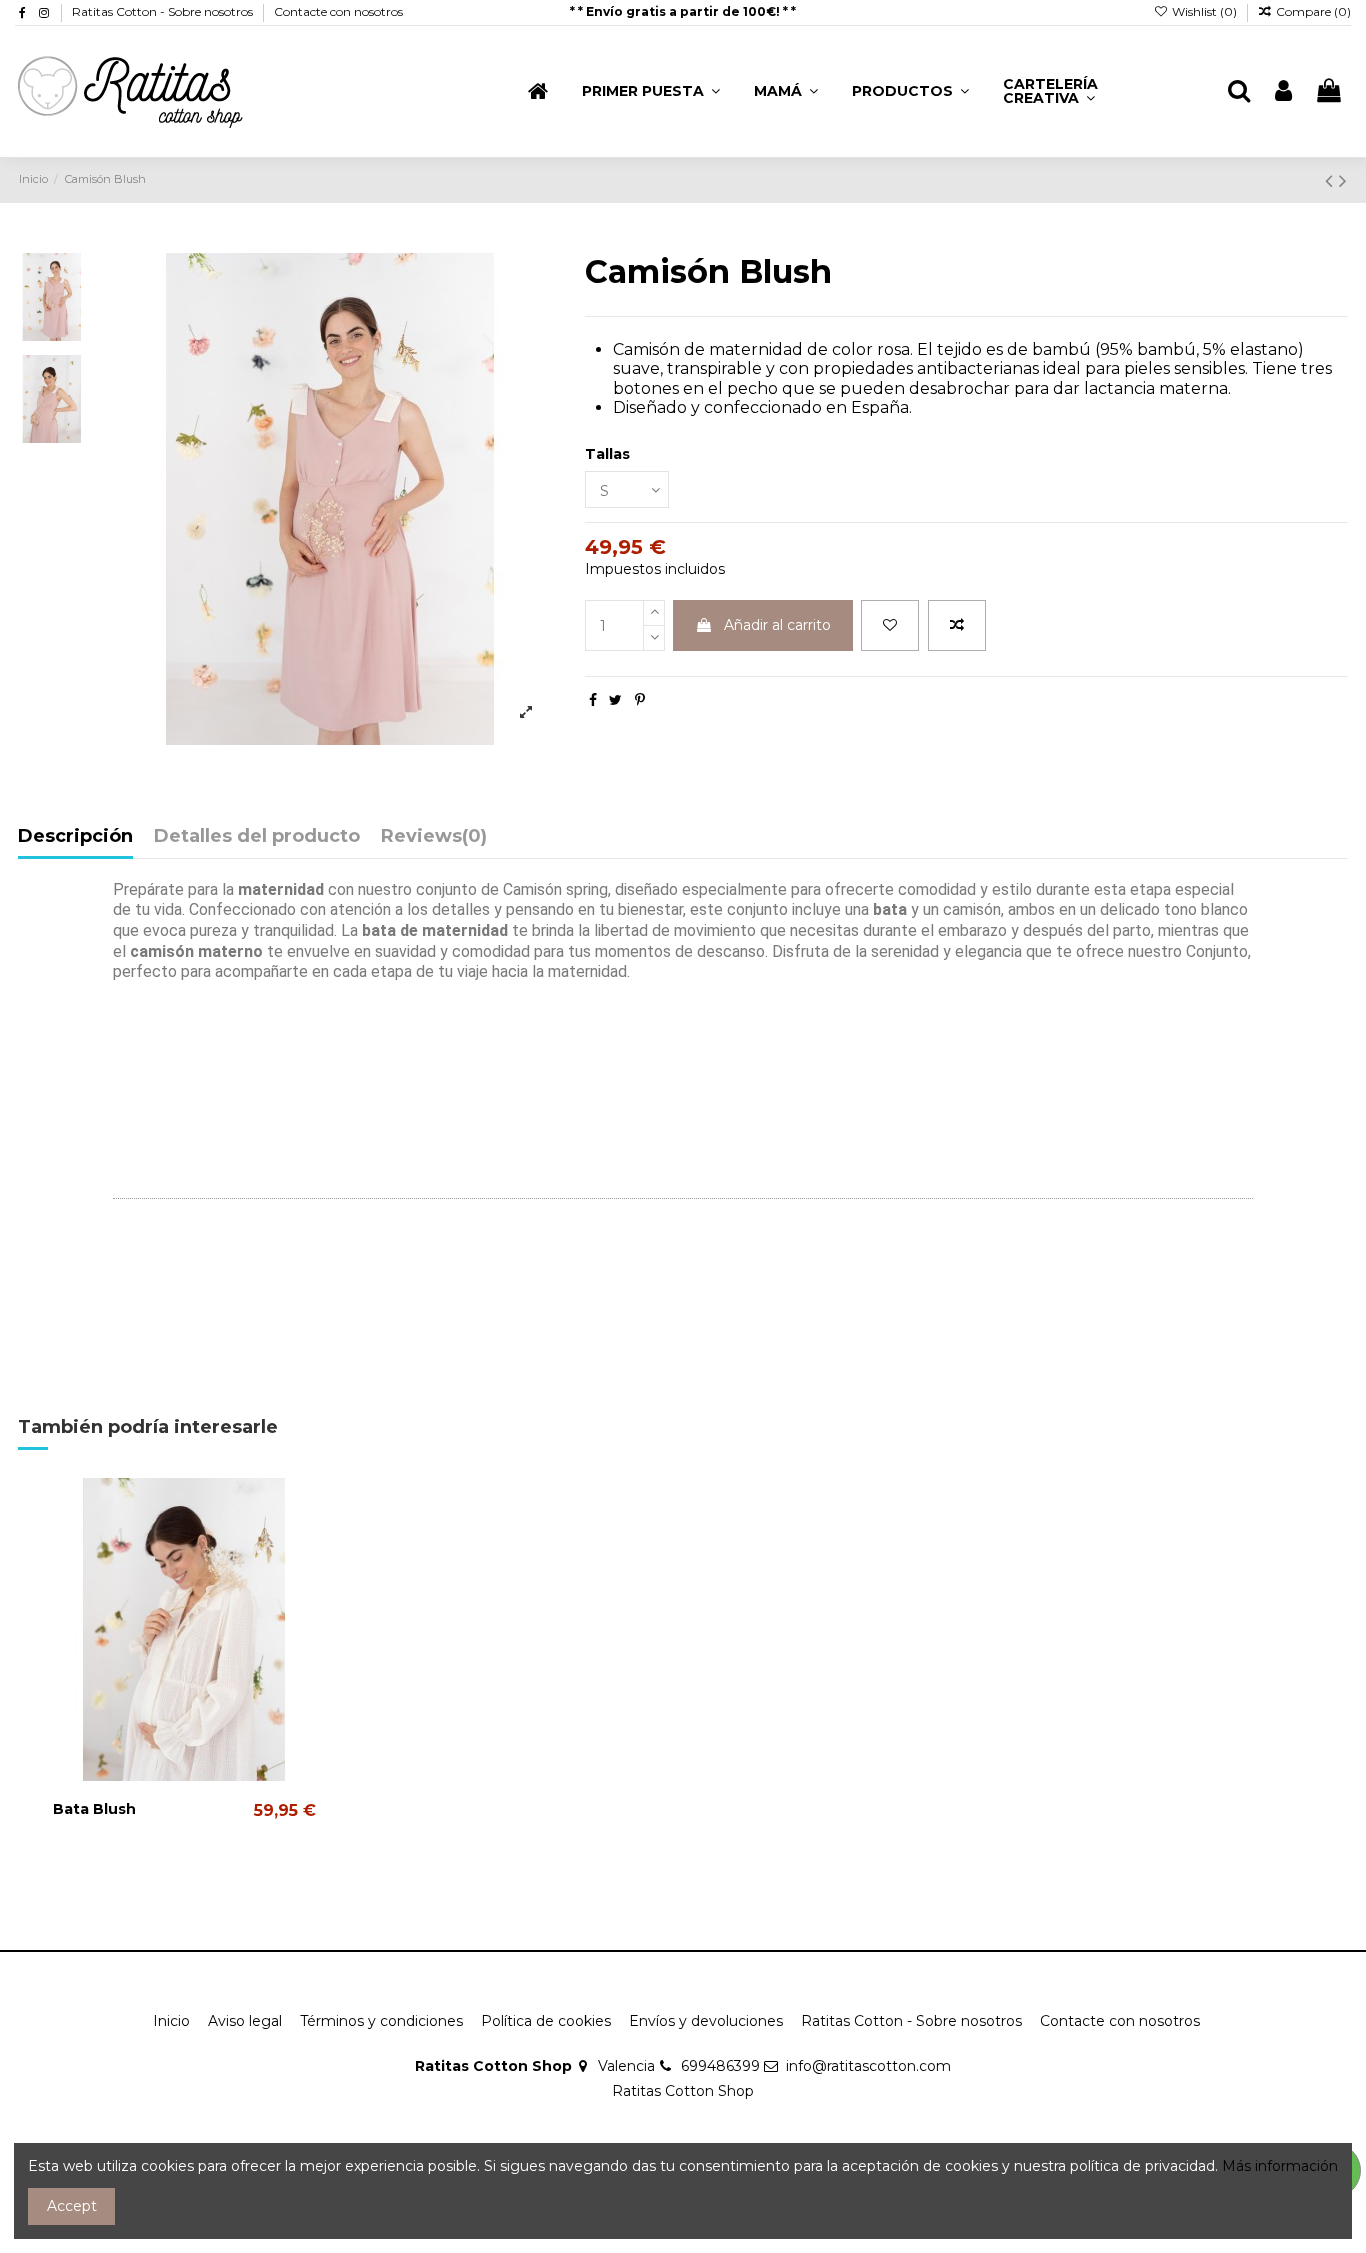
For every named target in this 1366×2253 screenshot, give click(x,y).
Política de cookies (546, 2021)
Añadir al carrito (777, 625)
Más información (1280, 2166)
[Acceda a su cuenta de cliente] (1283, 91)
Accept (72, 2206)
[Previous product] (1332, 180)
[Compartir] (593, 700)
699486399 (720, 2066)
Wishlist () (1204, 11)
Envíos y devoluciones (706, 2021)
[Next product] (1343, 180)
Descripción (75, 837)
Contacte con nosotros (338, 11)
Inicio (171, 2021)
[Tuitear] (615, 700)
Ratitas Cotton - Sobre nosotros (164, 11)
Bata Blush (94, 1809)
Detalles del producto (257, 837)
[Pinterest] (640, 700)
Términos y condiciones (381, 2021)
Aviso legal (245, 2021)
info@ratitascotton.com (868, 2066)
